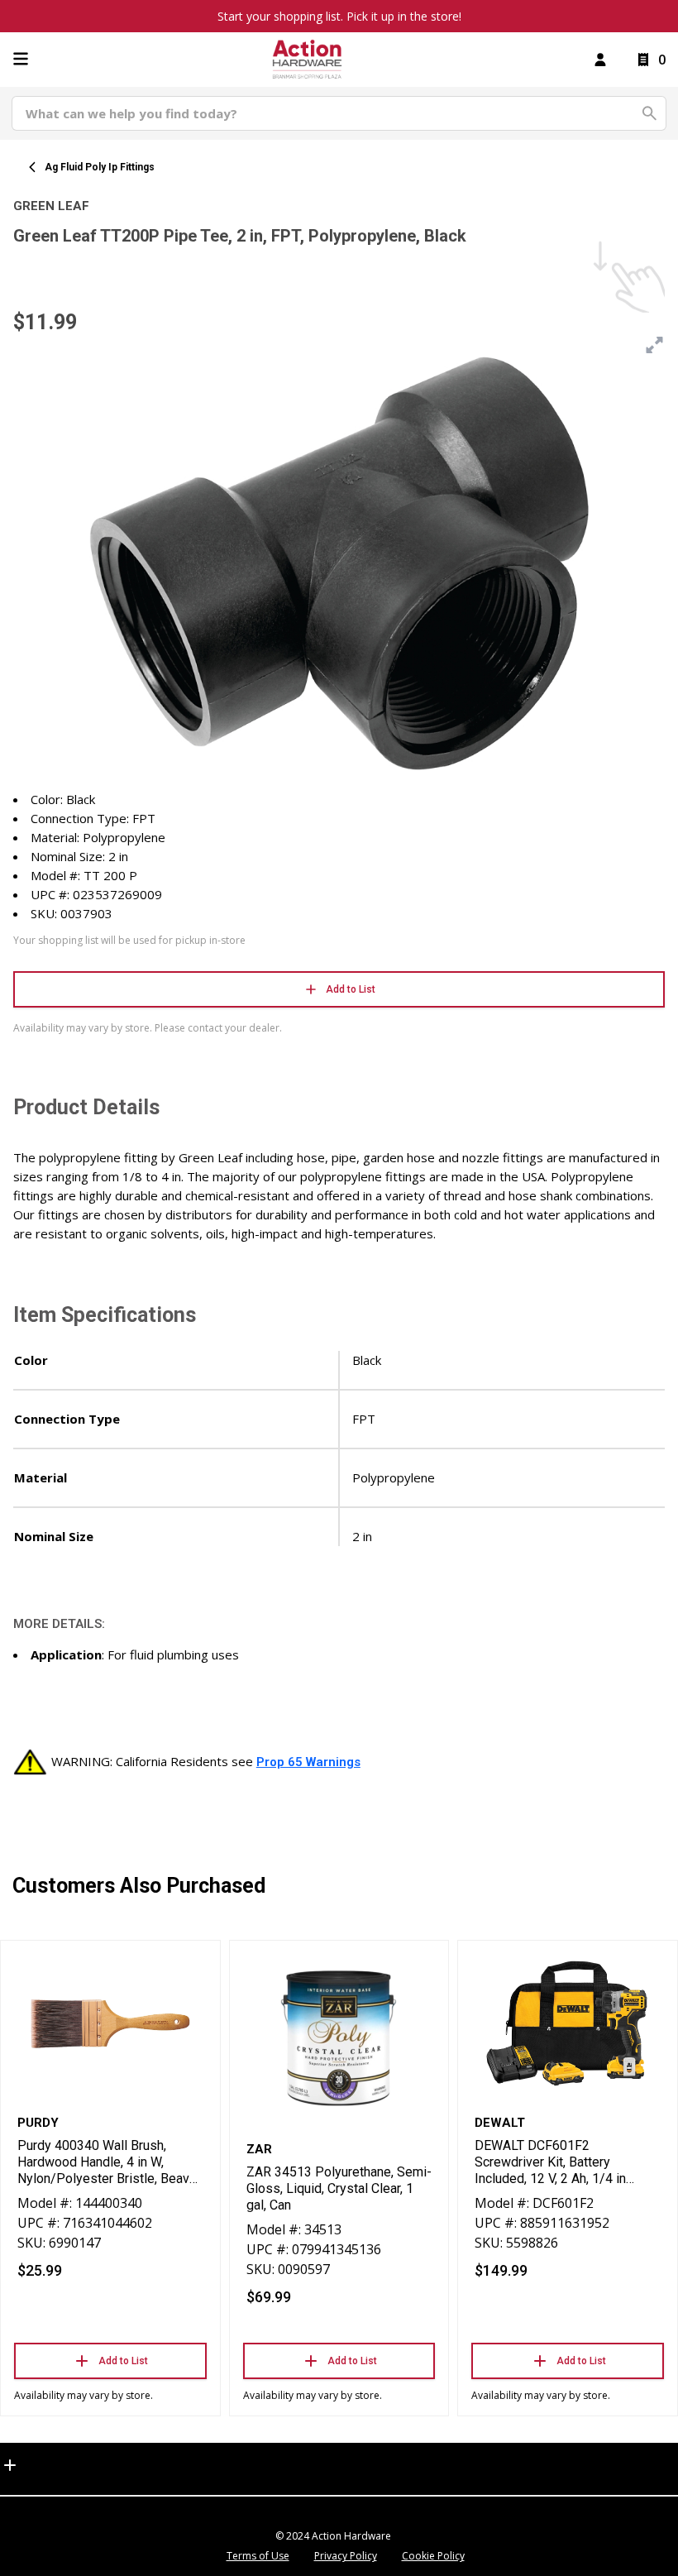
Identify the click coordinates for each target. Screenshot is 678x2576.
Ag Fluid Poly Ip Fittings (100, 167)
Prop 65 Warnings (308, 1762)
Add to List (351, 989)
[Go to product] (110, 2024)
